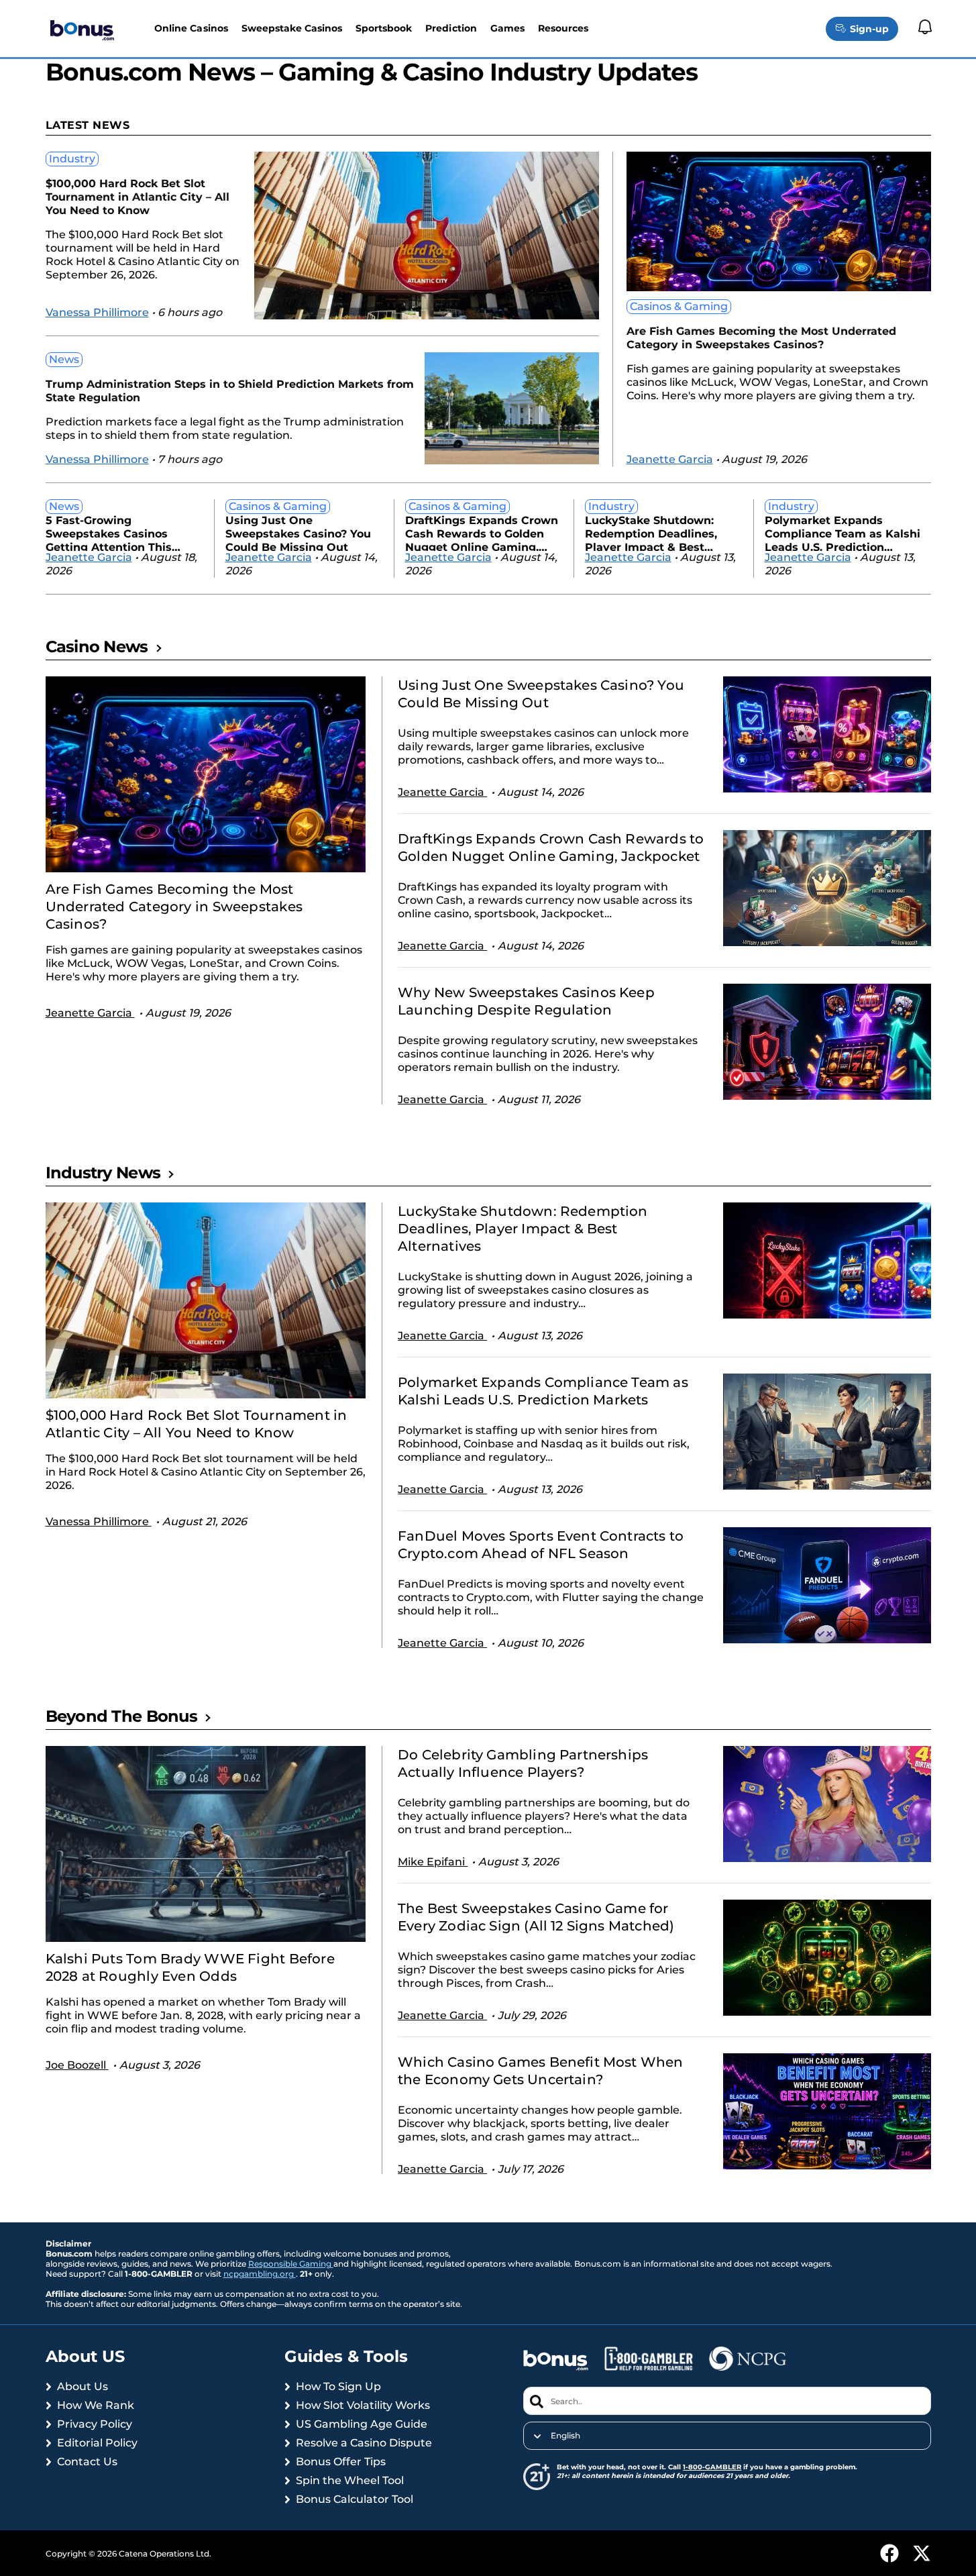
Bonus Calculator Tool (355, 2499)
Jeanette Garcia (670, 459)
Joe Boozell (77, 2065)
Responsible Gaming (291, 2264)
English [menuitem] (565, 2436)
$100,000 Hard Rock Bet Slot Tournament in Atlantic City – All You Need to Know (138, 197)
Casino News (97, 647)
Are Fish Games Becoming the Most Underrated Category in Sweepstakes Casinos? (761, 338)
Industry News (103, 1173)
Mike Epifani (433, 1862)
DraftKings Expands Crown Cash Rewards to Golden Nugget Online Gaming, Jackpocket (482, 532)
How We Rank (96, 2405)
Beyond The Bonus (121, 1716)
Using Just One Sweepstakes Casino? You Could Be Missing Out (298, 532)
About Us (83, 2386)
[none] (727, 2436)
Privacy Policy (95, 2424)
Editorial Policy (97, 2443)
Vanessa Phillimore (97, 312)
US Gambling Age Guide (362, 2424)
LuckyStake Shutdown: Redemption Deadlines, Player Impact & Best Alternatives (651, 532)
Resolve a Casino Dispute (364, 2443)
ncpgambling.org (260, 2274)
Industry (72, 159)
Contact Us (87, 2462)
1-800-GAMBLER (712, 2467)
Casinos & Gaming (679, 306)
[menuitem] (727, 2436)
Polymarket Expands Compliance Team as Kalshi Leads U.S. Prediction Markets (843, 532)
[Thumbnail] (206, 774)
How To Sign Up (338, 2386)
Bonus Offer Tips (341, 2462)
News (64, 359)
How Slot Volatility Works (363, 2405)
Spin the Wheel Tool (350, 2480)
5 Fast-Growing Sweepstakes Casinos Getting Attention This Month (109, 532)
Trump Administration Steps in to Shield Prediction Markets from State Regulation (230, 391)
